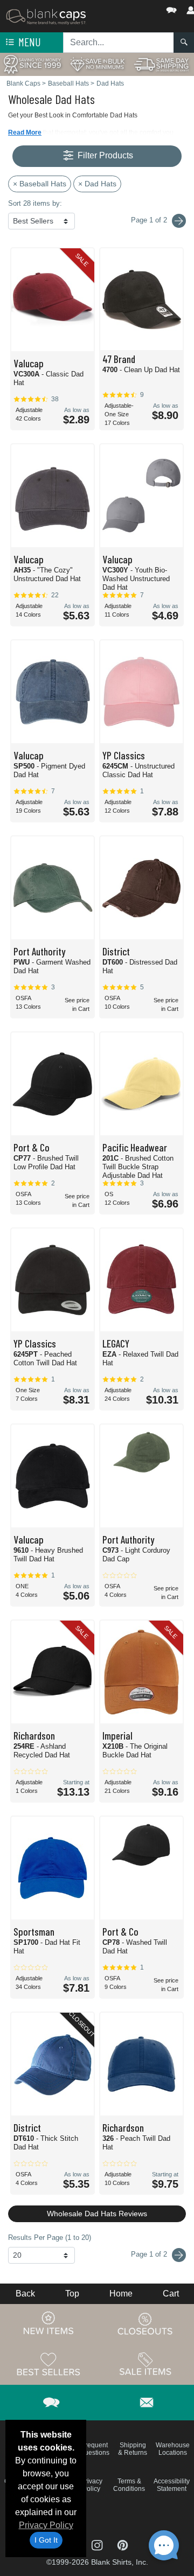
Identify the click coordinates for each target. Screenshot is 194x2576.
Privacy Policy (46, 2525)
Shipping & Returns (133, 2449)
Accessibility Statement (172, 2485)
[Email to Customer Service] (147, 2401)
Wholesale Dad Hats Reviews (97, 2214)
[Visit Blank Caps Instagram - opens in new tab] (98, 2544)
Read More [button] (25, 132)
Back (25, 2294)
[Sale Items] (145, 2364)
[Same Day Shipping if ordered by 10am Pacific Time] (162, 64)
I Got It (46, 2540)
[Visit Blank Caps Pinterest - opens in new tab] (123, 2544)
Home (121, 2294)
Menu (29, 42)
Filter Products (104, 155)
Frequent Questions (95, 2449)
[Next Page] (179, 221)
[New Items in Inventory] (48, 2323)
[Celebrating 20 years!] (32, 64)
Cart (171, 2294)
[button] (139, 8)
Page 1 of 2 (150, 2254)
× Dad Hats (97, 184)
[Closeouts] (145, 2323)
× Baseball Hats (40, 184)
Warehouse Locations (173, 2449)
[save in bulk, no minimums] (97, 64)
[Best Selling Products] (48, 2364)
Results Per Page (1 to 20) (50, 2238)
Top (72, 2294)
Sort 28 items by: (35, 203)
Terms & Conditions (129, 2485)
